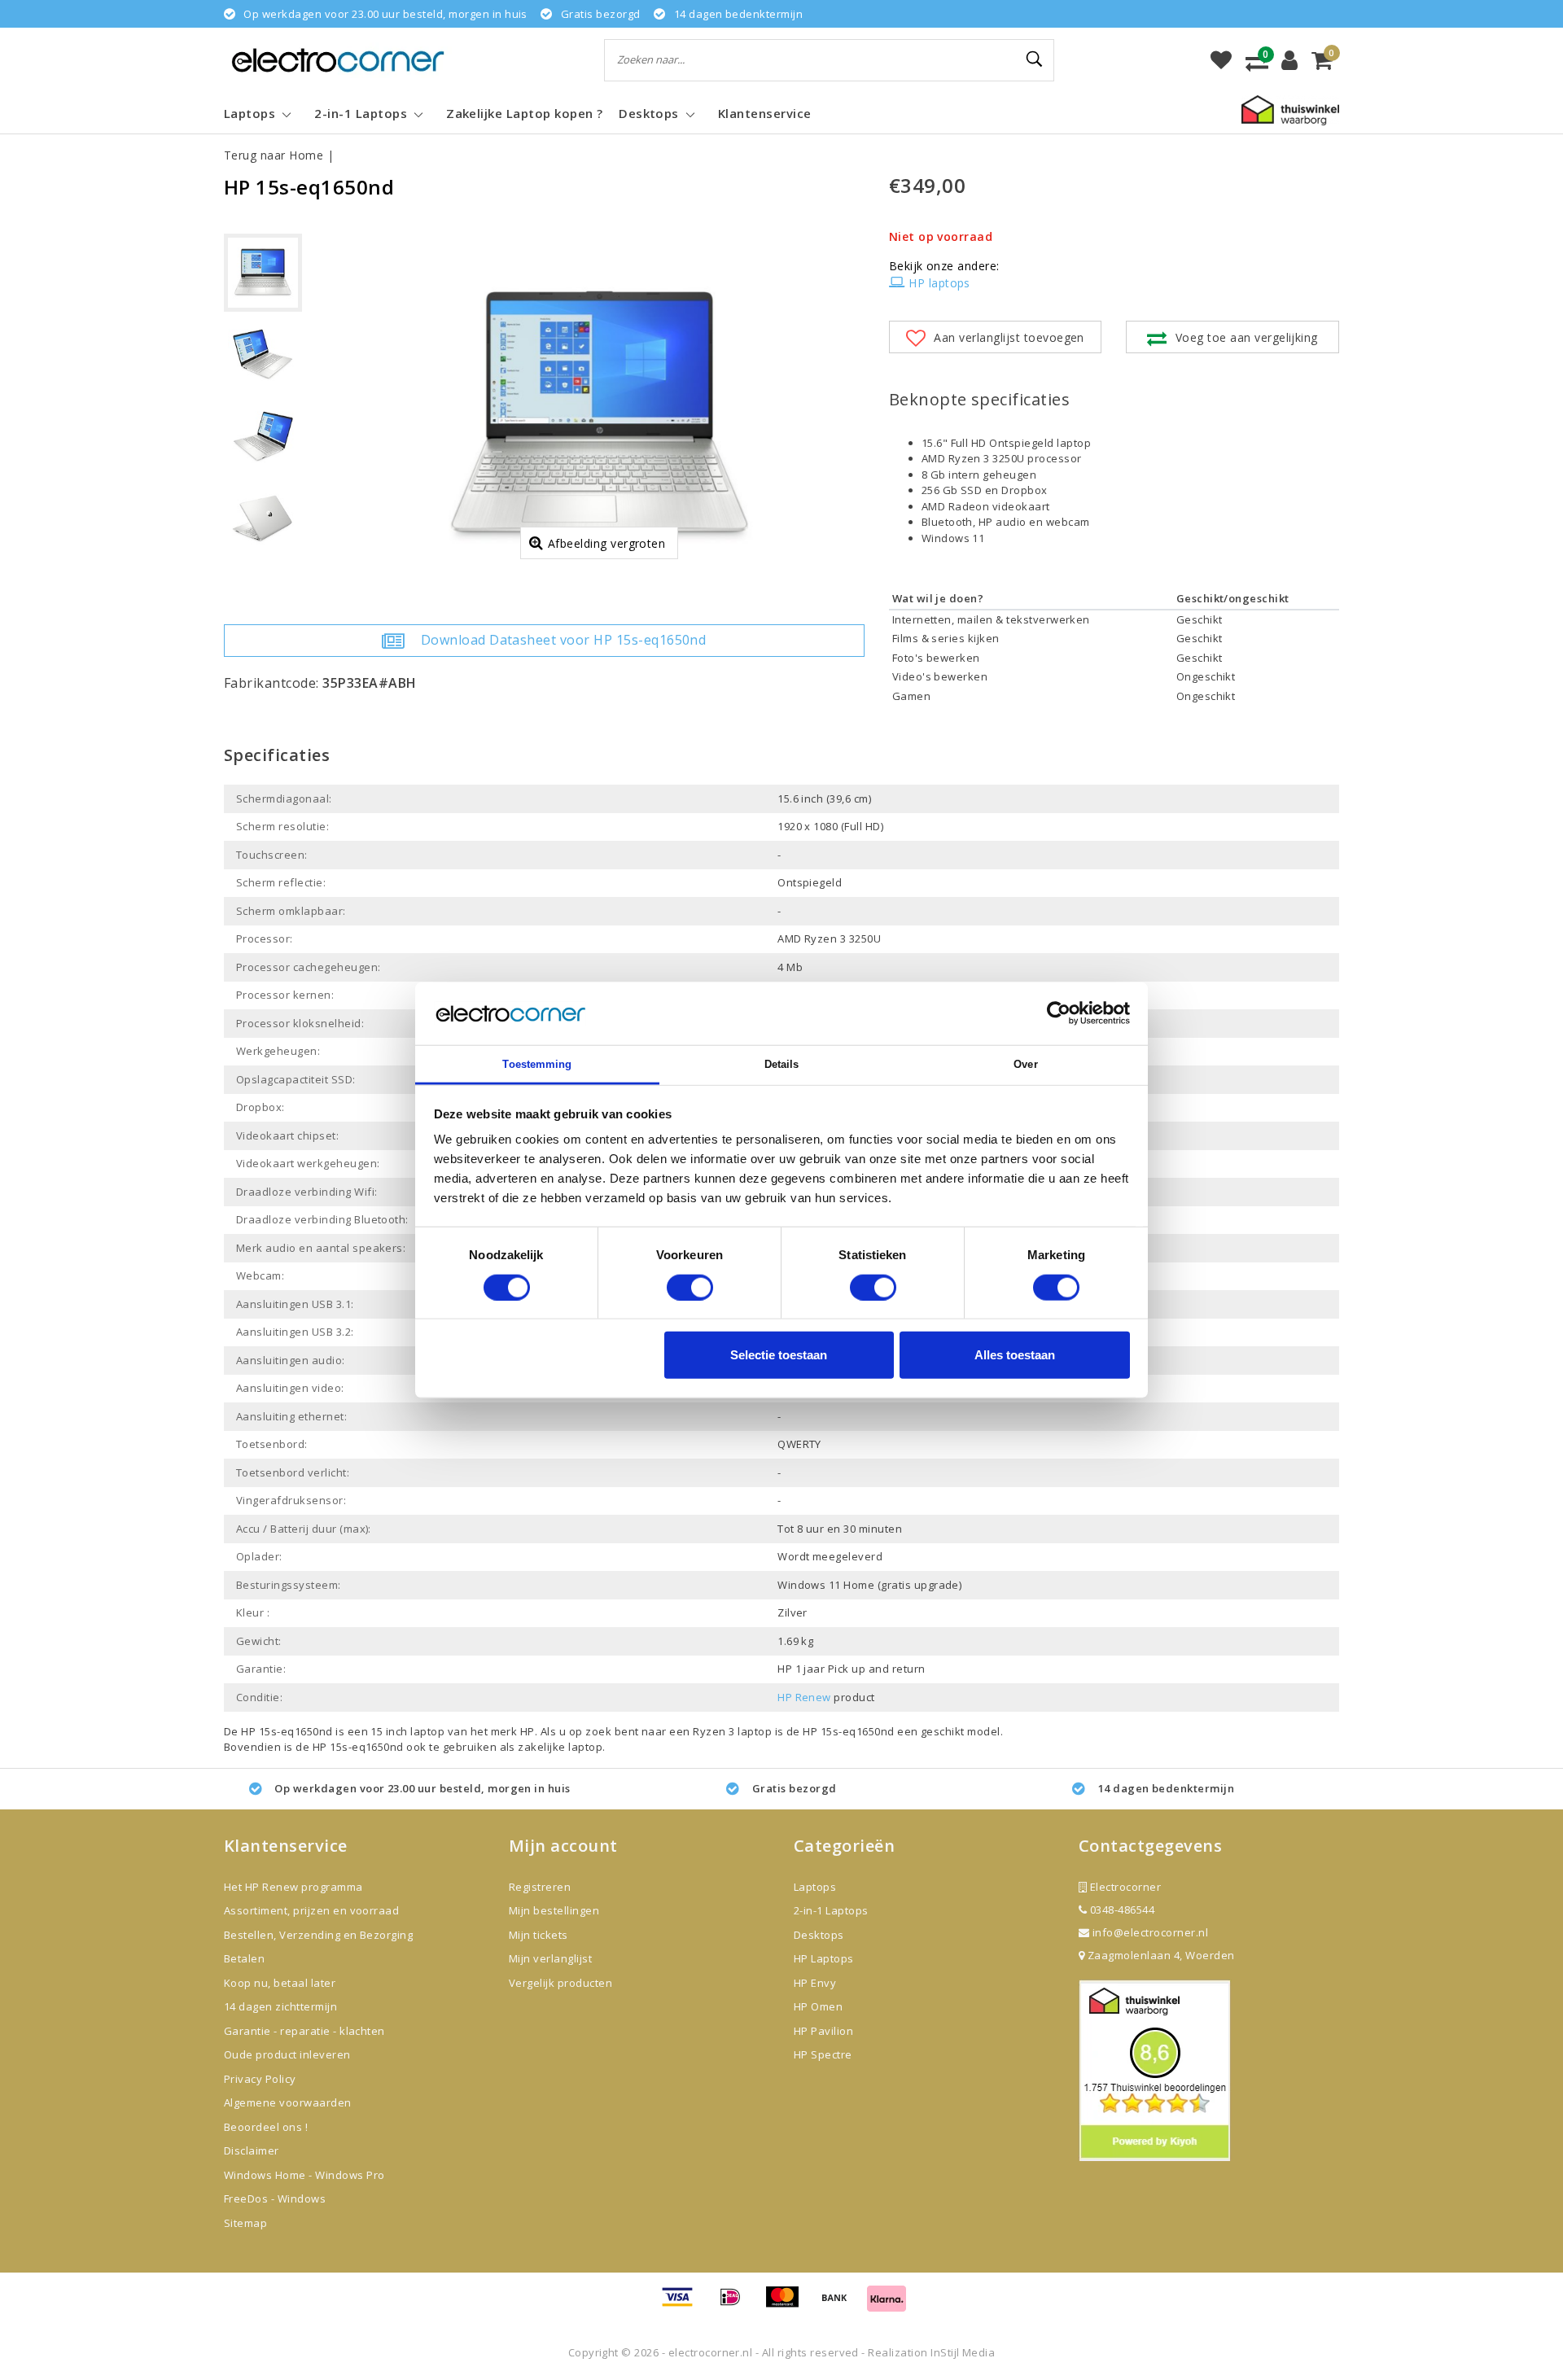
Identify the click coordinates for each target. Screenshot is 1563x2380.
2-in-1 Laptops (831, 1910)
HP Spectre (823, 2054)
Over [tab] (1025, 1064)
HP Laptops (824, 1958)
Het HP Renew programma (293, 1887)
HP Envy (815, 1983)
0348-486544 (1121, 1910)
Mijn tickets (539, 1935)
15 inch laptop (407, 1731)
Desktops (819, 1935)
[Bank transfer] (840, 2304)
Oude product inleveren (287, 2054)
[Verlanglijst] (1221, 60)
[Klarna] (887, 2304)
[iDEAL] (736, 2304)
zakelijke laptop (560, 1747)
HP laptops (939, 283)
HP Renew (804, 1697)
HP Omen (818, 2006)
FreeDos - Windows (275, 2198)
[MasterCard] (788, 2304)
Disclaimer (252, 2150)
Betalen (244, 1958)
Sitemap (245, 2223)
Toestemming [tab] (537, 1064)
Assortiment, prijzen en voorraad (311, 1910)
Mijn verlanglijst (550, 1958)
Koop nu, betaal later (280, 1983)
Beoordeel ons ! (266, 2127)
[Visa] (683, 2304)
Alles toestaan (1015, 1355)
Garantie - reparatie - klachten (304, 2031)
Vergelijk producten (560, 1983)
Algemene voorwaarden (288, 2102)
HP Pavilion (823, 2031)
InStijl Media (963, 2352)
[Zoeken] (1035, 59)
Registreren (540, 1887)
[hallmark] (1290, 109)
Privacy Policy (260, 2079)
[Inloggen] (1289, 60)
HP (528, 1731)
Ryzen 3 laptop (733, 1731)
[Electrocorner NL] (338, 60)
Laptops (815, 1887)
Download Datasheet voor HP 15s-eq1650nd (564, 640)
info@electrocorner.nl (1150, 1932)
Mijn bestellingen (554, 1910)
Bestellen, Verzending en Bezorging (318, 1935)
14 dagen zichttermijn (280, 2006)
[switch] (690, 1287)
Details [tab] (782, 1064)
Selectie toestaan (779, 1355)
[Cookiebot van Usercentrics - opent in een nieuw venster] (1059, 1013)
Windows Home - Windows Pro (304, 2175)
